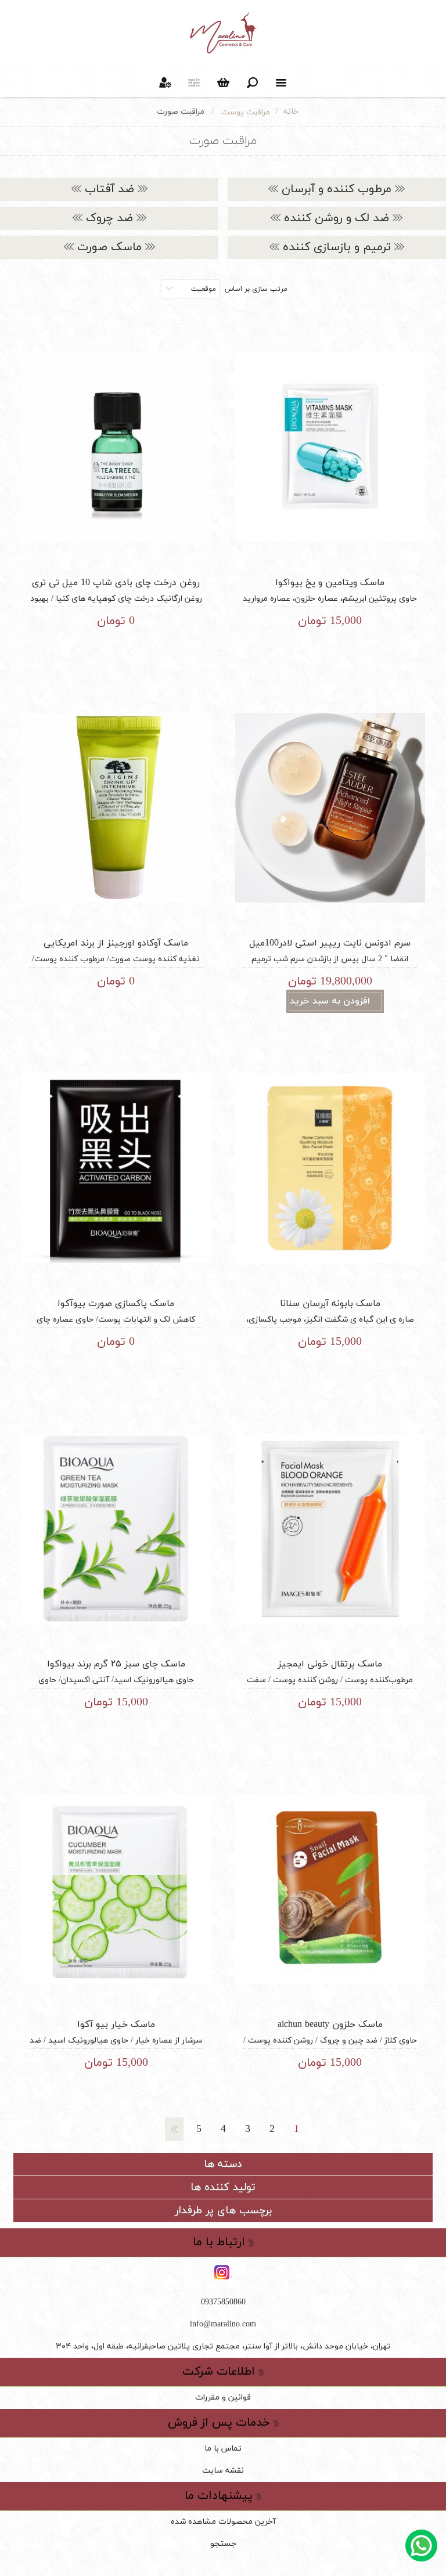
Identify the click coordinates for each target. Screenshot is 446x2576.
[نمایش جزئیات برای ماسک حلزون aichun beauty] (330, 1889)
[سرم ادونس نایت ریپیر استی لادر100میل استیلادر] (330, 808)
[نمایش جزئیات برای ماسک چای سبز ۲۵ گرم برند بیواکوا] (116, 1529)
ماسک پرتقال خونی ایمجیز (330, 1664)
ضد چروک (109, 218)
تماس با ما (223, 2449)
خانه (291, 112)
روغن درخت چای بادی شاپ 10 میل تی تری (116, 583)
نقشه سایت (223, 2471)
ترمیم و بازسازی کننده (337, 247)
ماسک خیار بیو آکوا (116, 2025)
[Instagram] (223, 2273)
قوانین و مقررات (223, 2398)
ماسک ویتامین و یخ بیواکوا (330, 583)
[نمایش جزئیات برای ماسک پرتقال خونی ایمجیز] (330, 1529)
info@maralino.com (223, 2324)
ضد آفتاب (109, 189)
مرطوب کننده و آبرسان (337, 189)
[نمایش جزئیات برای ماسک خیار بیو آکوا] (116, 1889)
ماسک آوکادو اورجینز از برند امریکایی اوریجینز (116, 950)
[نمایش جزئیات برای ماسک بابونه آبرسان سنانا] (330, 1168)
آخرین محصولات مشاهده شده (223, 2522)
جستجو (223, 2544)
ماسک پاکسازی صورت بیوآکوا (116, 1304)
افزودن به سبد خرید (330, 1001)
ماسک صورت (109, 247)
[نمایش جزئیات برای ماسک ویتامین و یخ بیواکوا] (330, 447)
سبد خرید (223, 82)
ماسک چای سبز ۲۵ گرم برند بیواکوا (116, 1664)
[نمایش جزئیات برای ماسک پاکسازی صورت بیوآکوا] (116, 1168)
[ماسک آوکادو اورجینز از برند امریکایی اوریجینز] (116, 808)
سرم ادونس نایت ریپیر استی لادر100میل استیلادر (330, 950)
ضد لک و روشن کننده (337, 218)
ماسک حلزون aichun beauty (330, 2025)
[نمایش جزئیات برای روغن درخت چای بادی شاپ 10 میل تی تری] (116, 447)
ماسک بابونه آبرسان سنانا (330, 1304)
